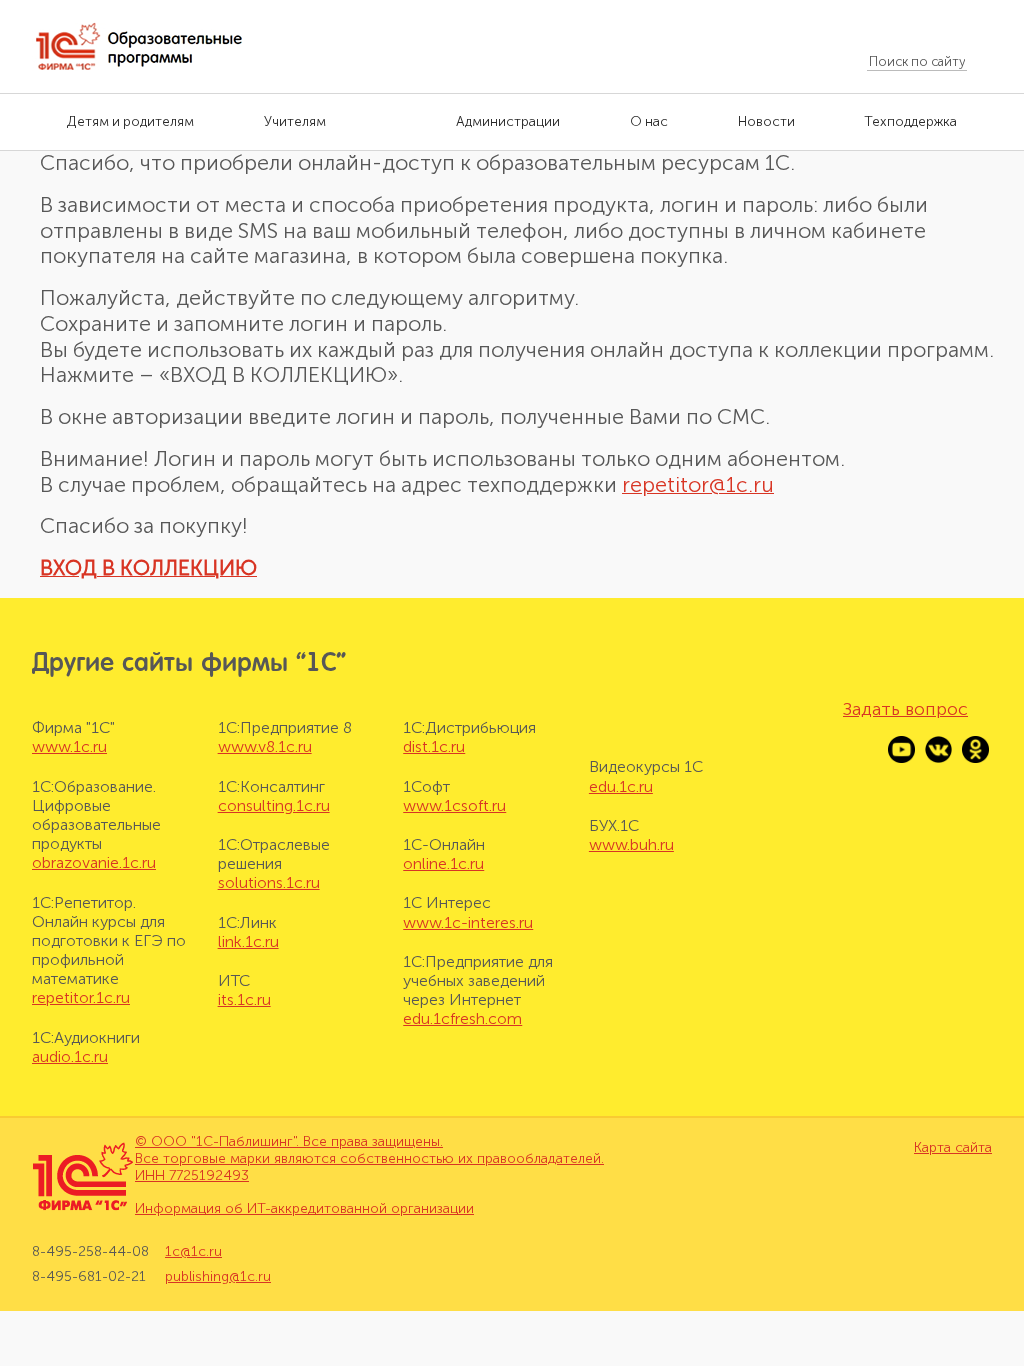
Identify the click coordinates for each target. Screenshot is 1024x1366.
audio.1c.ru (70, 1056)
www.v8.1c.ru (265, 746)
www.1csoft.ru (454, 805)
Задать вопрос (905, 709)
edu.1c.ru (621, 786)
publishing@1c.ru (218, 1276)
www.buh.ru (631, 844)
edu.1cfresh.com (462, 1018)
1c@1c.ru (193, 1252)
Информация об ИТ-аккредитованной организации (304, 1208)
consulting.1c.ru (274, 805)
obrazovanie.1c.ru (94, 862)
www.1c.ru (69, 746)
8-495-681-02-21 (89, 1276)
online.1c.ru (443, 863)
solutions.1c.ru (269, 882)
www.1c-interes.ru (468, 922)
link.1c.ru (248, 941)
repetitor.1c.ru (81, 997)
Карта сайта (953, 1148)
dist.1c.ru (434, 746)
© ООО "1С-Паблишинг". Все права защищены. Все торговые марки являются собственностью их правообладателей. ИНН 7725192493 (369, 1158)
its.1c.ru (244, 999)
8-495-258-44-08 (90, 1252)
